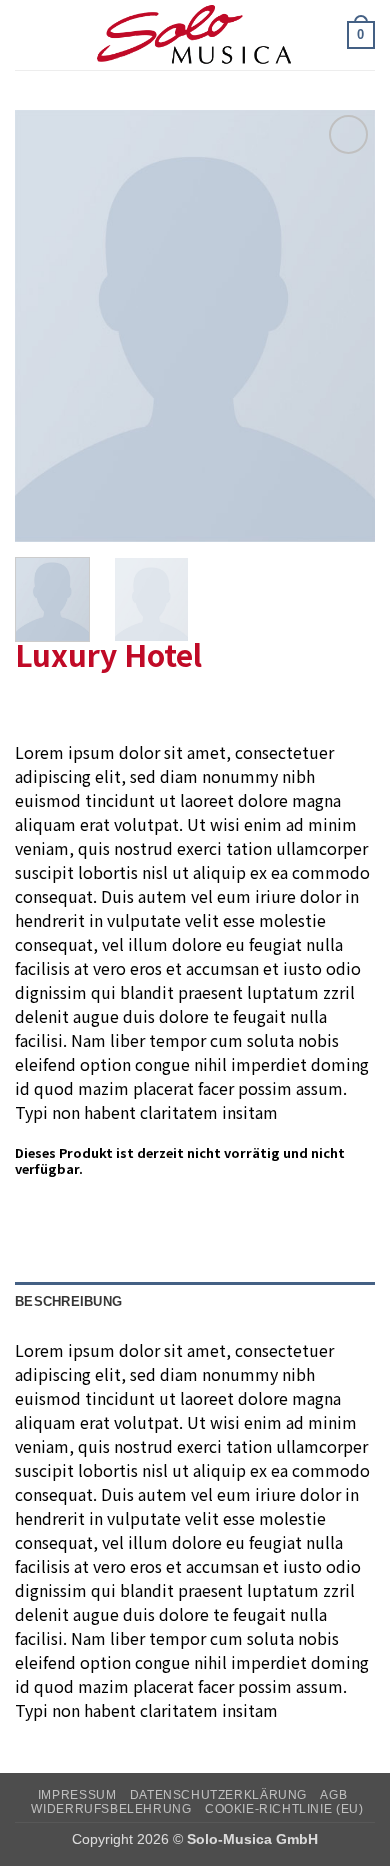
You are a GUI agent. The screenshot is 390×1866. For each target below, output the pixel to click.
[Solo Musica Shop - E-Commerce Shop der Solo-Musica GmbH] (195, 35)
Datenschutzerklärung (218, 1795)
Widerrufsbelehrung (111, 1809)
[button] (27, 34)
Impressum (77, 1795)
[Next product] (32, 707)
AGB (333, 1795)
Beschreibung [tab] (68, 1301)
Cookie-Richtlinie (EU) (284, 1809)
